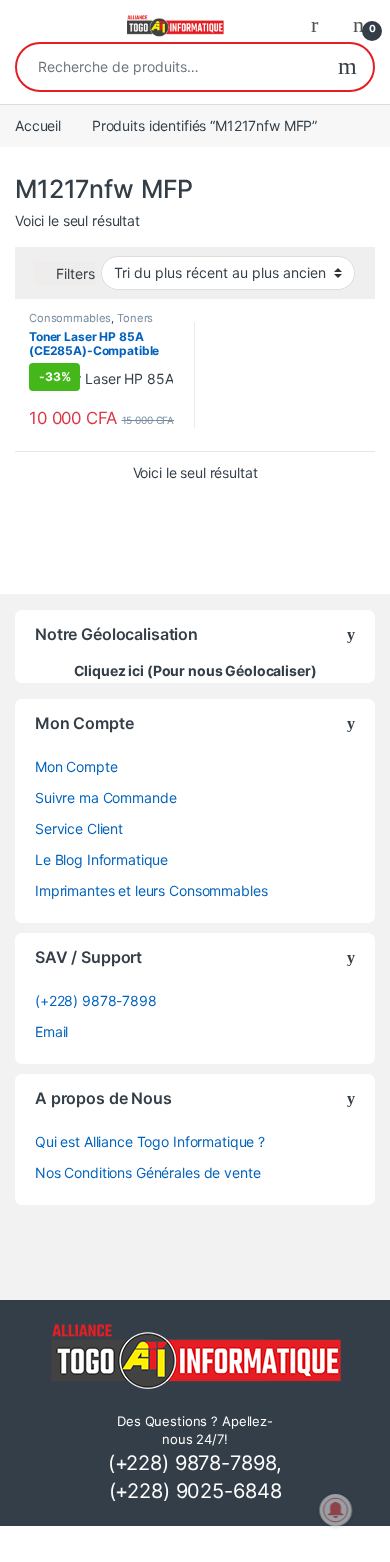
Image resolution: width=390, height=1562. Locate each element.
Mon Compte (76, 766)
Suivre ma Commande (105, 797)
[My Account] (322, 24)
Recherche (347, 67)
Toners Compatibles (91, 324)
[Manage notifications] (336, 1510)
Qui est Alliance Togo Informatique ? (150, 1141)
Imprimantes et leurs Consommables (151, 890)
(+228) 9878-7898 (96, 1000)
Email (51, 1031)
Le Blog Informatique (101, 859)
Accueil (38, 125)
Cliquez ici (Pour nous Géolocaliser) (195, 670)
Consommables (70, 318)
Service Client (79, 828)
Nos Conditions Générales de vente (147, 1172)
